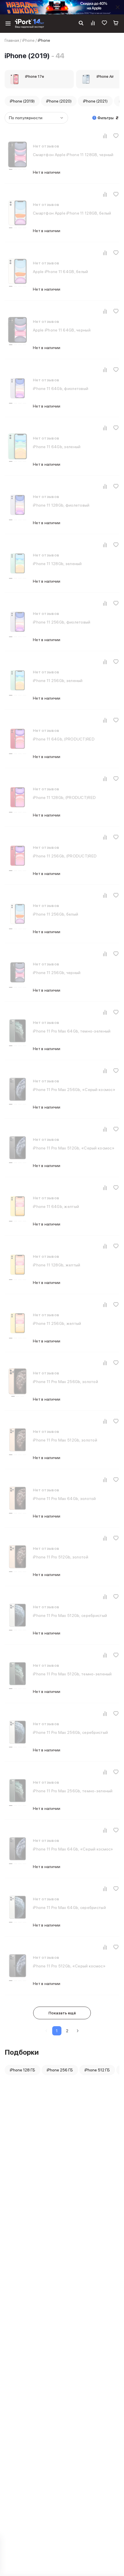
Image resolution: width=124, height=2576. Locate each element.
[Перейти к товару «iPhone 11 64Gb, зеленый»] (18, 446)
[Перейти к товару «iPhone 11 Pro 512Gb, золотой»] (18, 1557)
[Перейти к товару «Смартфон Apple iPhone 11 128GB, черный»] (18, 154)
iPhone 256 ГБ (60, 2070)
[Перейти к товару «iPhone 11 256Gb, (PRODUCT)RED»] (18, 856)
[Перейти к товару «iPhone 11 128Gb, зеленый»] (18, 563)
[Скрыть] (118, 7)
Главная (12, 40)
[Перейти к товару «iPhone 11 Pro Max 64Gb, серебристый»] (18, 1907)
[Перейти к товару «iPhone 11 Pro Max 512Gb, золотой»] (18, 1440)
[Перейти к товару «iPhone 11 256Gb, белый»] (18, 914)
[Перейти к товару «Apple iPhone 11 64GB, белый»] (18, 271)
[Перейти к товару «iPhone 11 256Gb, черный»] (18, 972)
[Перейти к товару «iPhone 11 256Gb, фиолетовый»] (18, 622)
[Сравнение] (93, 24)
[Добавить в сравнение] (105, 136)
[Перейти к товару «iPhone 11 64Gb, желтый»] (18, 1206)
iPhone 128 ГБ (22, 2070)
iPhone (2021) (95, 101)
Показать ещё (62, 2013)
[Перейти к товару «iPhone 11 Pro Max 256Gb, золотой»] (18, 1381)
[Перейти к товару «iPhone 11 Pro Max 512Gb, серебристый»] (18, 1615)
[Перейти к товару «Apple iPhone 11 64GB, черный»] (18, 330)
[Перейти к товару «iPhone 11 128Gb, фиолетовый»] (18, 505)
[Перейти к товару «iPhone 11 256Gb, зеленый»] (18, 680)
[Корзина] (116, 24)
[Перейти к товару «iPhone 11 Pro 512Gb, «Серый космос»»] (18, 1966)
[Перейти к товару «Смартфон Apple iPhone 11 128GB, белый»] (18, 213)
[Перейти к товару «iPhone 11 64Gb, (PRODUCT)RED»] (18, 739)
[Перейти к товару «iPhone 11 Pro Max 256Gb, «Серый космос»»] (18, 1089)
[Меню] (8, 24)
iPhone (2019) (22, 101)
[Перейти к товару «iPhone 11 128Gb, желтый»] (18, 1265)
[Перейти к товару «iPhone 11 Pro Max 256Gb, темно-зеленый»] (18, 1791)
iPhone (28, 40)
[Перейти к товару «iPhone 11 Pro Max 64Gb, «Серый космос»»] (18, 1849)
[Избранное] (104, 24)
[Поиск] (81, 24)
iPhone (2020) (59, 101)
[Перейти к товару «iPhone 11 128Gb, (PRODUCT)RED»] (18, 797)
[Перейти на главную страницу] (30, 24)
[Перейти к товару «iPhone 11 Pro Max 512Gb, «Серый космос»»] (18, 1148)
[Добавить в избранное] (116, 136)
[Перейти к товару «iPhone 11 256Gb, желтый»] (18, 1323)
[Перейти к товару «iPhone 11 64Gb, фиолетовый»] (18, 388)
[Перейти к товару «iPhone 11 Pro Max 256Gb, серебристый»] (18, 1732)
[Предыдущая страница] (46, 2031)
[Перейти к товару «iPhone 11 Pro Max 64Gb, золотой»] (18, 1498)
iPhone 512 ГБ (97, 2070)
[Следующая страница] (78, 2031)
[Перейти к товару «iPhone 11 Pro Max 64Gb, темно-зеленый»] (18, 1031)
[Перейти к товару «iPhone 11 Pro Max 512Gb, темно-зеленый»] (18, 1674)
